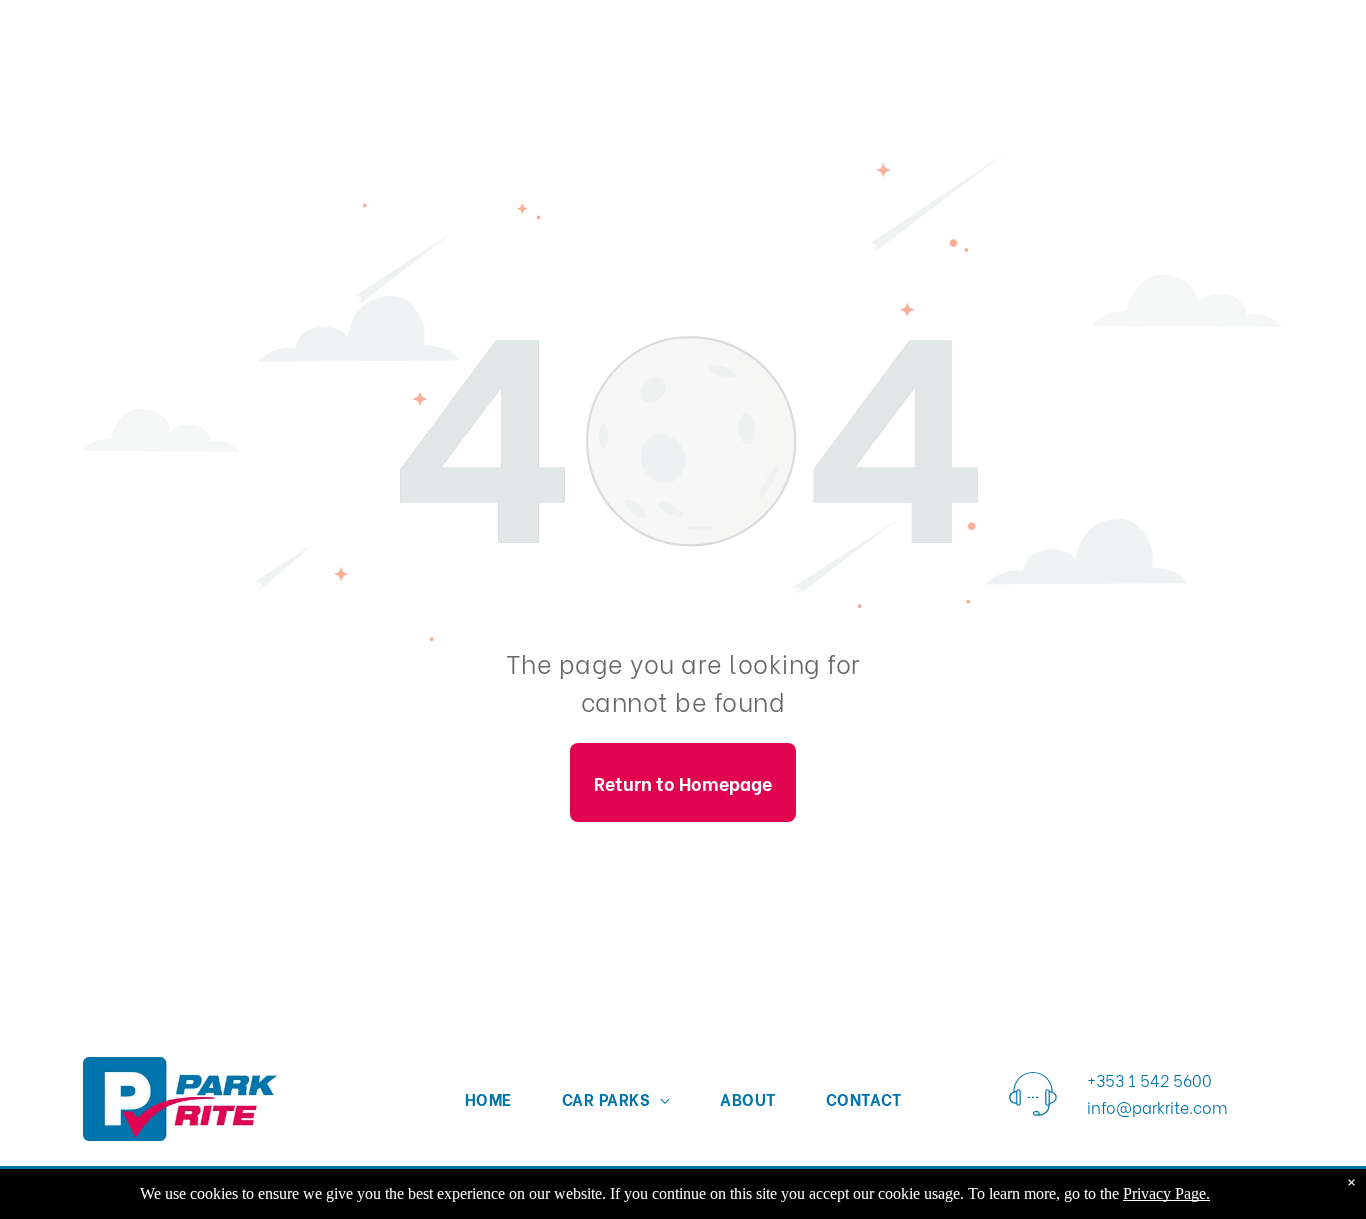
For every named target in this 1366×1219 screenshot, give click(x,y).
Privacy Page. (1166, 1193)
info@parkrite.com (1157, 1106)
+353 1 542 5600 (1149, 1079)
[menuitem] (488, 1098)
